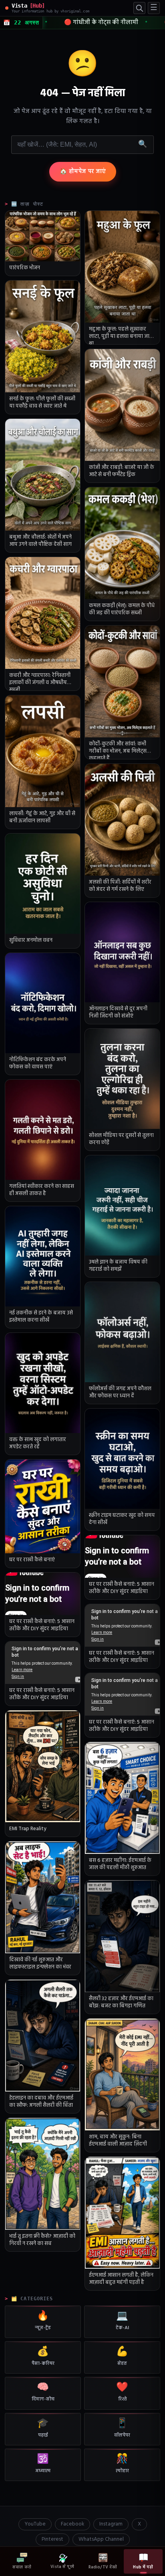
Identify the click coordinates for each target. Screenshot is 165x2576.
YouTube (35, 2524)
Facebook (72, 2524)
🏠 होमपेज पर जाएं (83, 172)
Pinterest (52, 2539)
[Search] (139, 8)
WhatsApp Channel (101, 2539)
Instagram (111, 2524)
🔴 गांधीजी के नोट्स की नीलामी (89, 22)
